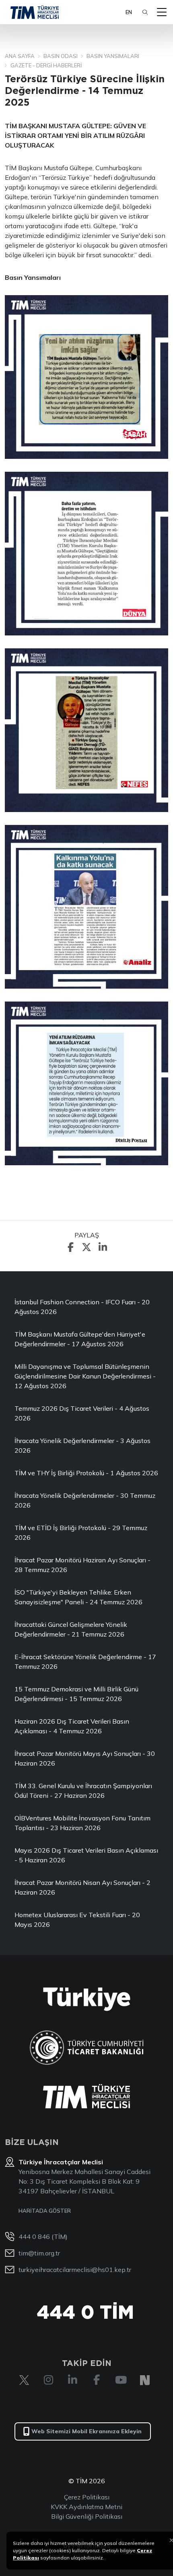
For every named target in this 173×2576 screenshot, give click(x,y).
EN (129, 12)
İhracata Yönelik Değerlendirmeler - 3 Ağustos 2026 (82, 1445)
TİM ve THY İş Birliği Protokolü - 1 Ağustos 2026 (86, 1473)
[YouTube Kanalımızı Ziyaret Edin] (121, 2380)
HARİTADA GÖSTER (45, 2211)
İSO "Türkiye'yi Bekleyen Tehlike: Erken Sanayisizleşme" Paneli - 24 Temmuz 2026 (78, 1597)
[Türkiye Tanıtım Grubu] (87, 1999)
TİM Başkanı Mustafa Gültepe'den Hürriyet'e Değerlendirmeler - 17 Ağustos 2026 (80, 1339)
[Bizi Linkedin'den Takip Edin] (72, 2380)
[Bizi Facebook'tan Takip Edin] (97, 2380)
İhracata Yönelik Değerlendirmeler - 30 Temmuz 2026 (85, 1500)
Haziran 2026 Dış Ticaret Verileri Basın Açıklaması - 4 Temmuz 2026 (72, 1726)
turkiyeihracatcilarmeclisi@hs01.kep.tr (75, 2270)
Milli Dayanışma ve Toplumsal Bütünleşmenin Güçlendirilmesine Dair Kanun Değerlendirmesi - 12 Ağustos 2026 (85, 1376)
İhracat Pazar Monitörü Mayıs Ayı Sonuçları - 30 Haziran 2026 (85, 1758)
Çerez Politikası (87, 2497)
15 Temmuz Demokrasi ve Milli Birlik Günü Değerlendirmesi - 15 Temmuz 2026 (76, 1694)
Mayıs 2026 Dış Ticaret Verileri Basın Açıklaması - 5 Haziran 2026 (86, 1855)
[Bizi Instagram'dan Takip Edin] (48, 2380)
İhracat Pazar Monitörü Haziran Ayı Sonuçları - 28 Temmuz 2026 (82, 1565)
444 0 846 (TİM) (43, 2237)
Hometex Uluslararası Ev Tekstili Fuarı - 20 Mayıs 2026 (77, 1920)
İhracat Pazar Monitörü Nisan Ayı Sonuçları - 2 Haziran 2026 (82, 1887)
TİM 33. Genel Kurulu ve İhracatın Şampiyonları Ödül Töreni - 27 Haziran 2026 (83, 1791)
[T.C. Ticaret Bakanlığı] (87, 2048)
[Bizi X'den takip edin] (24, 2380)
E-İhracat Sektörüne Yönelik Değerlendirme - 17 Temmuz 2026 (85, 1662)
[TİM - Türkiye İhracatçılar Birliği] (35, 12)
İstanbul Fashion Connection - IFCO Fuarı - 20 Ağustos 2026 (82, 1307)
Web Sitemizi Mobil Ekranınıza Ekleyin (86, 2431)
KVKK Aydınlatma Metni (86, 2507)
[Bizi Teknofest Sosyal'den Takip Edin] (145, 2380)
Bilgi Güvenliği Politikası (87, 2516)
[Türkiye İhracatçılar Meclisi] (86, 2096)
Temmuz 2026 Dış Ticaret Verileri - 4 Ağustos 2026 (82, 1413)
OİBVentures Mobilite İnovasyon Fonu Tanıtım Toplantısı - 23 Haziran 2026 (82, 1823)
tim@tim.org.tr (39, 2253)
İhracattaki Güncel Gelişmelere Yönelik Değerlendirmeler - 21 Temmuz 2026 (71, 1629)
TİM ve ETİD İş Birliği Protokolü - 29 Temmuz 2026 (81, 1533)
